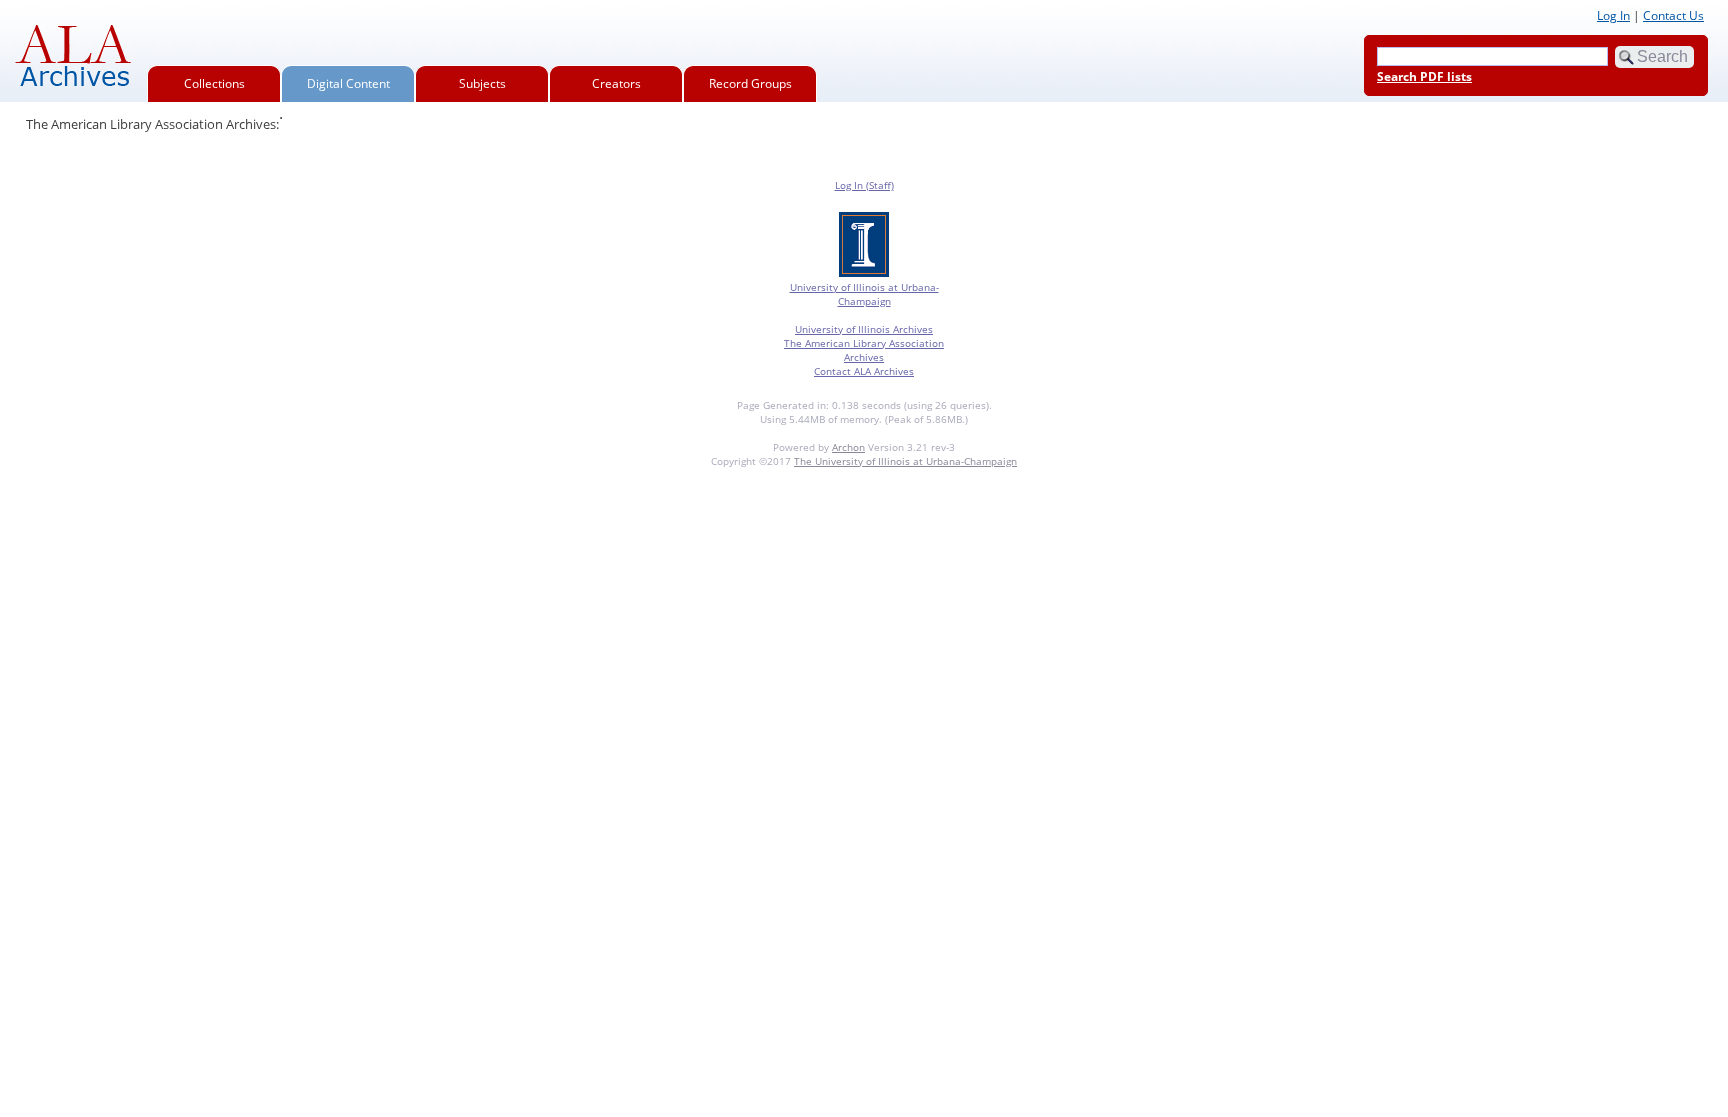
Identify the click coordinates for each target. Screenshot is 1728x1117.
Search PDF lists (1424, 76)
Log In (1613, 15)
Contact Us (1673, 15)
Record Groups (750, 83)
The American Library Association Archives (864, 350)
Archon (848, 447)
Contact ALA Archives (864, 371)
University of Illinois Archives (864, 329)
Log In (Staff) (864, 185)
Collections (214, 83)
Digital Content (348, 83)
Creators (616, 83)
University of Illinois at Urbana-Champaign (864, 294)
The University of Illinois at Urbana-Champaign (905, 461)
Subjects (482, 83)
